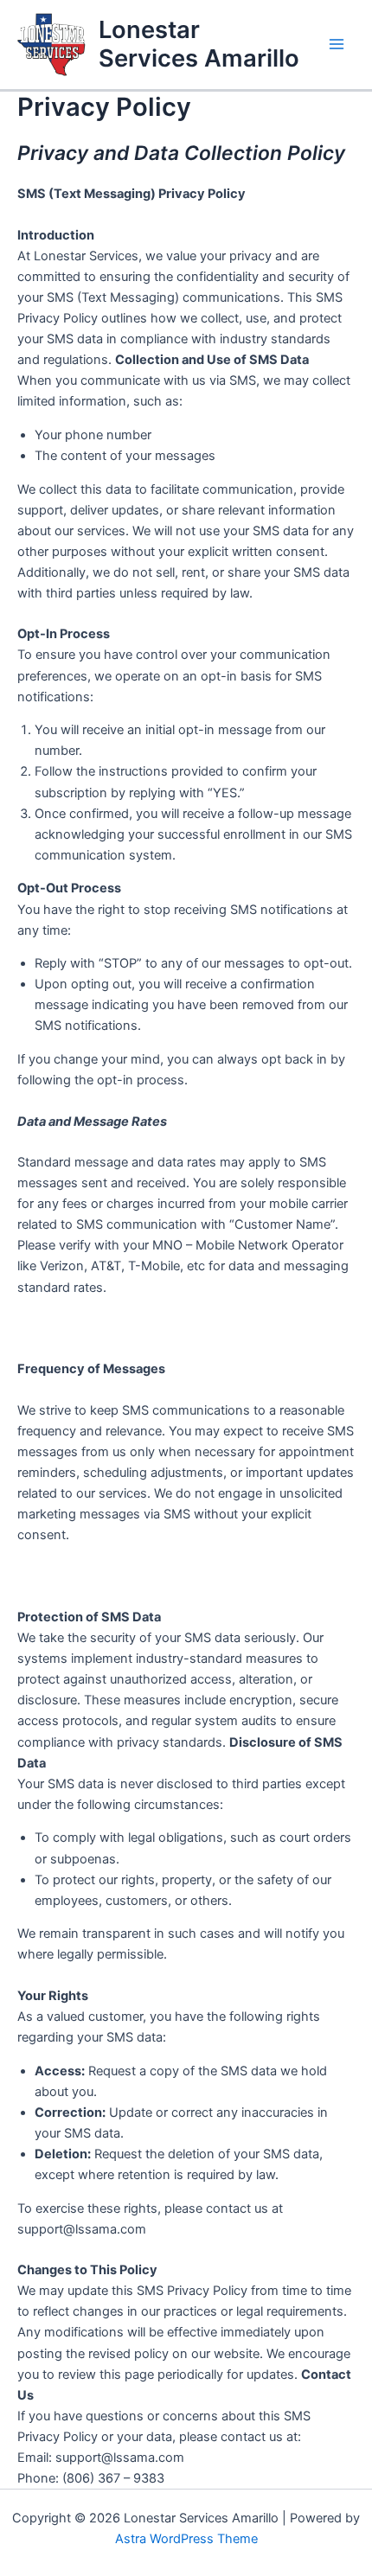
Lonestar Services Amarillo (199, 44)
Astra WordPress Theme (186, 2539)
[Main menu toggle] (337, 44)
